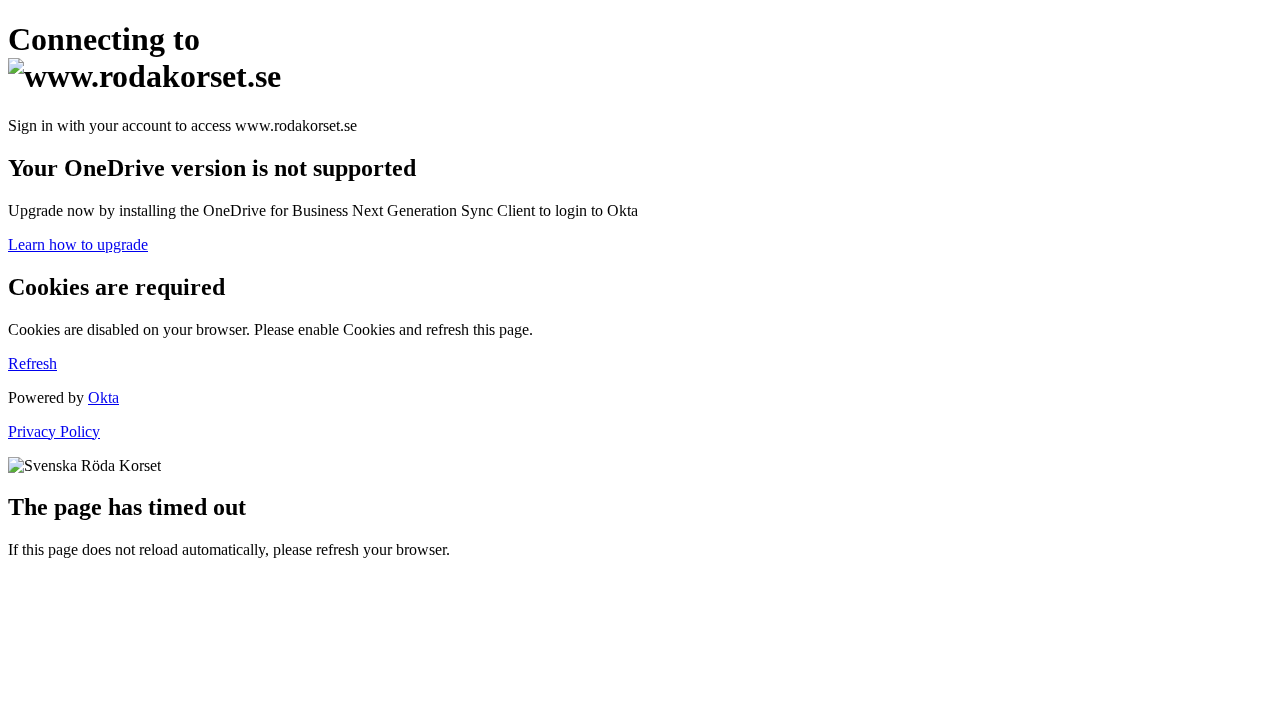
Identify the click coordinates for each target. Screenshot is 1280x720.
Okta (103, 397)
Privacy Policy (54, 431)
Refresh (32, 363)
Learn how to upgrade (78, 244)
